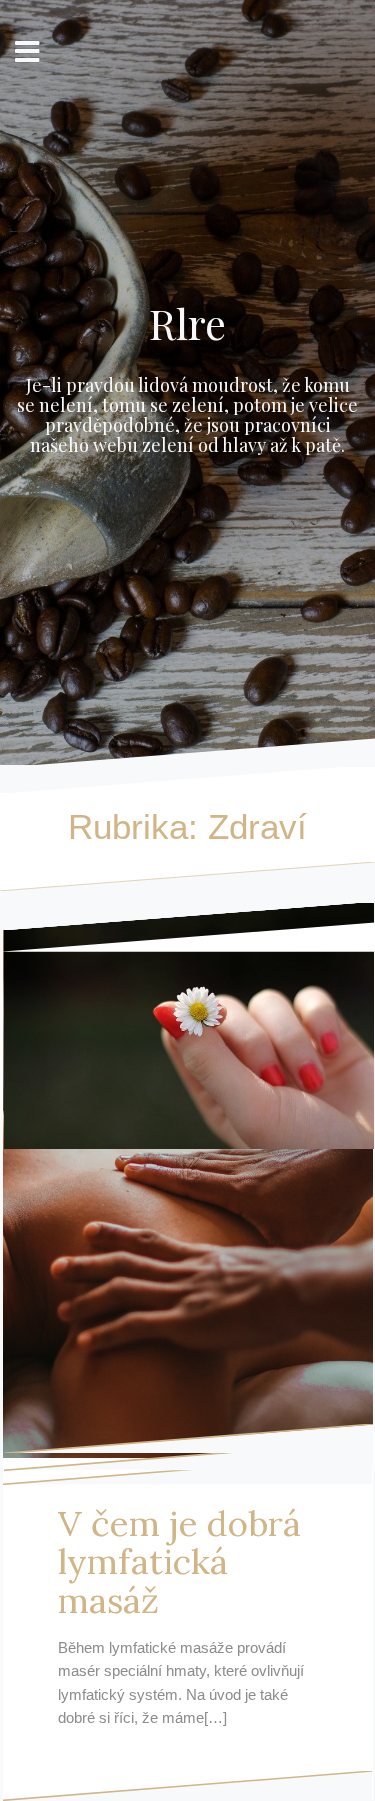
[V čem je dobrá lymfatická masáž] (188, 1180)
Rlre (187, 323)
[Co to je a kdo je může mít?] (189, 1026)
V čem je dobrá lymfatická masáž (179, 1562)
